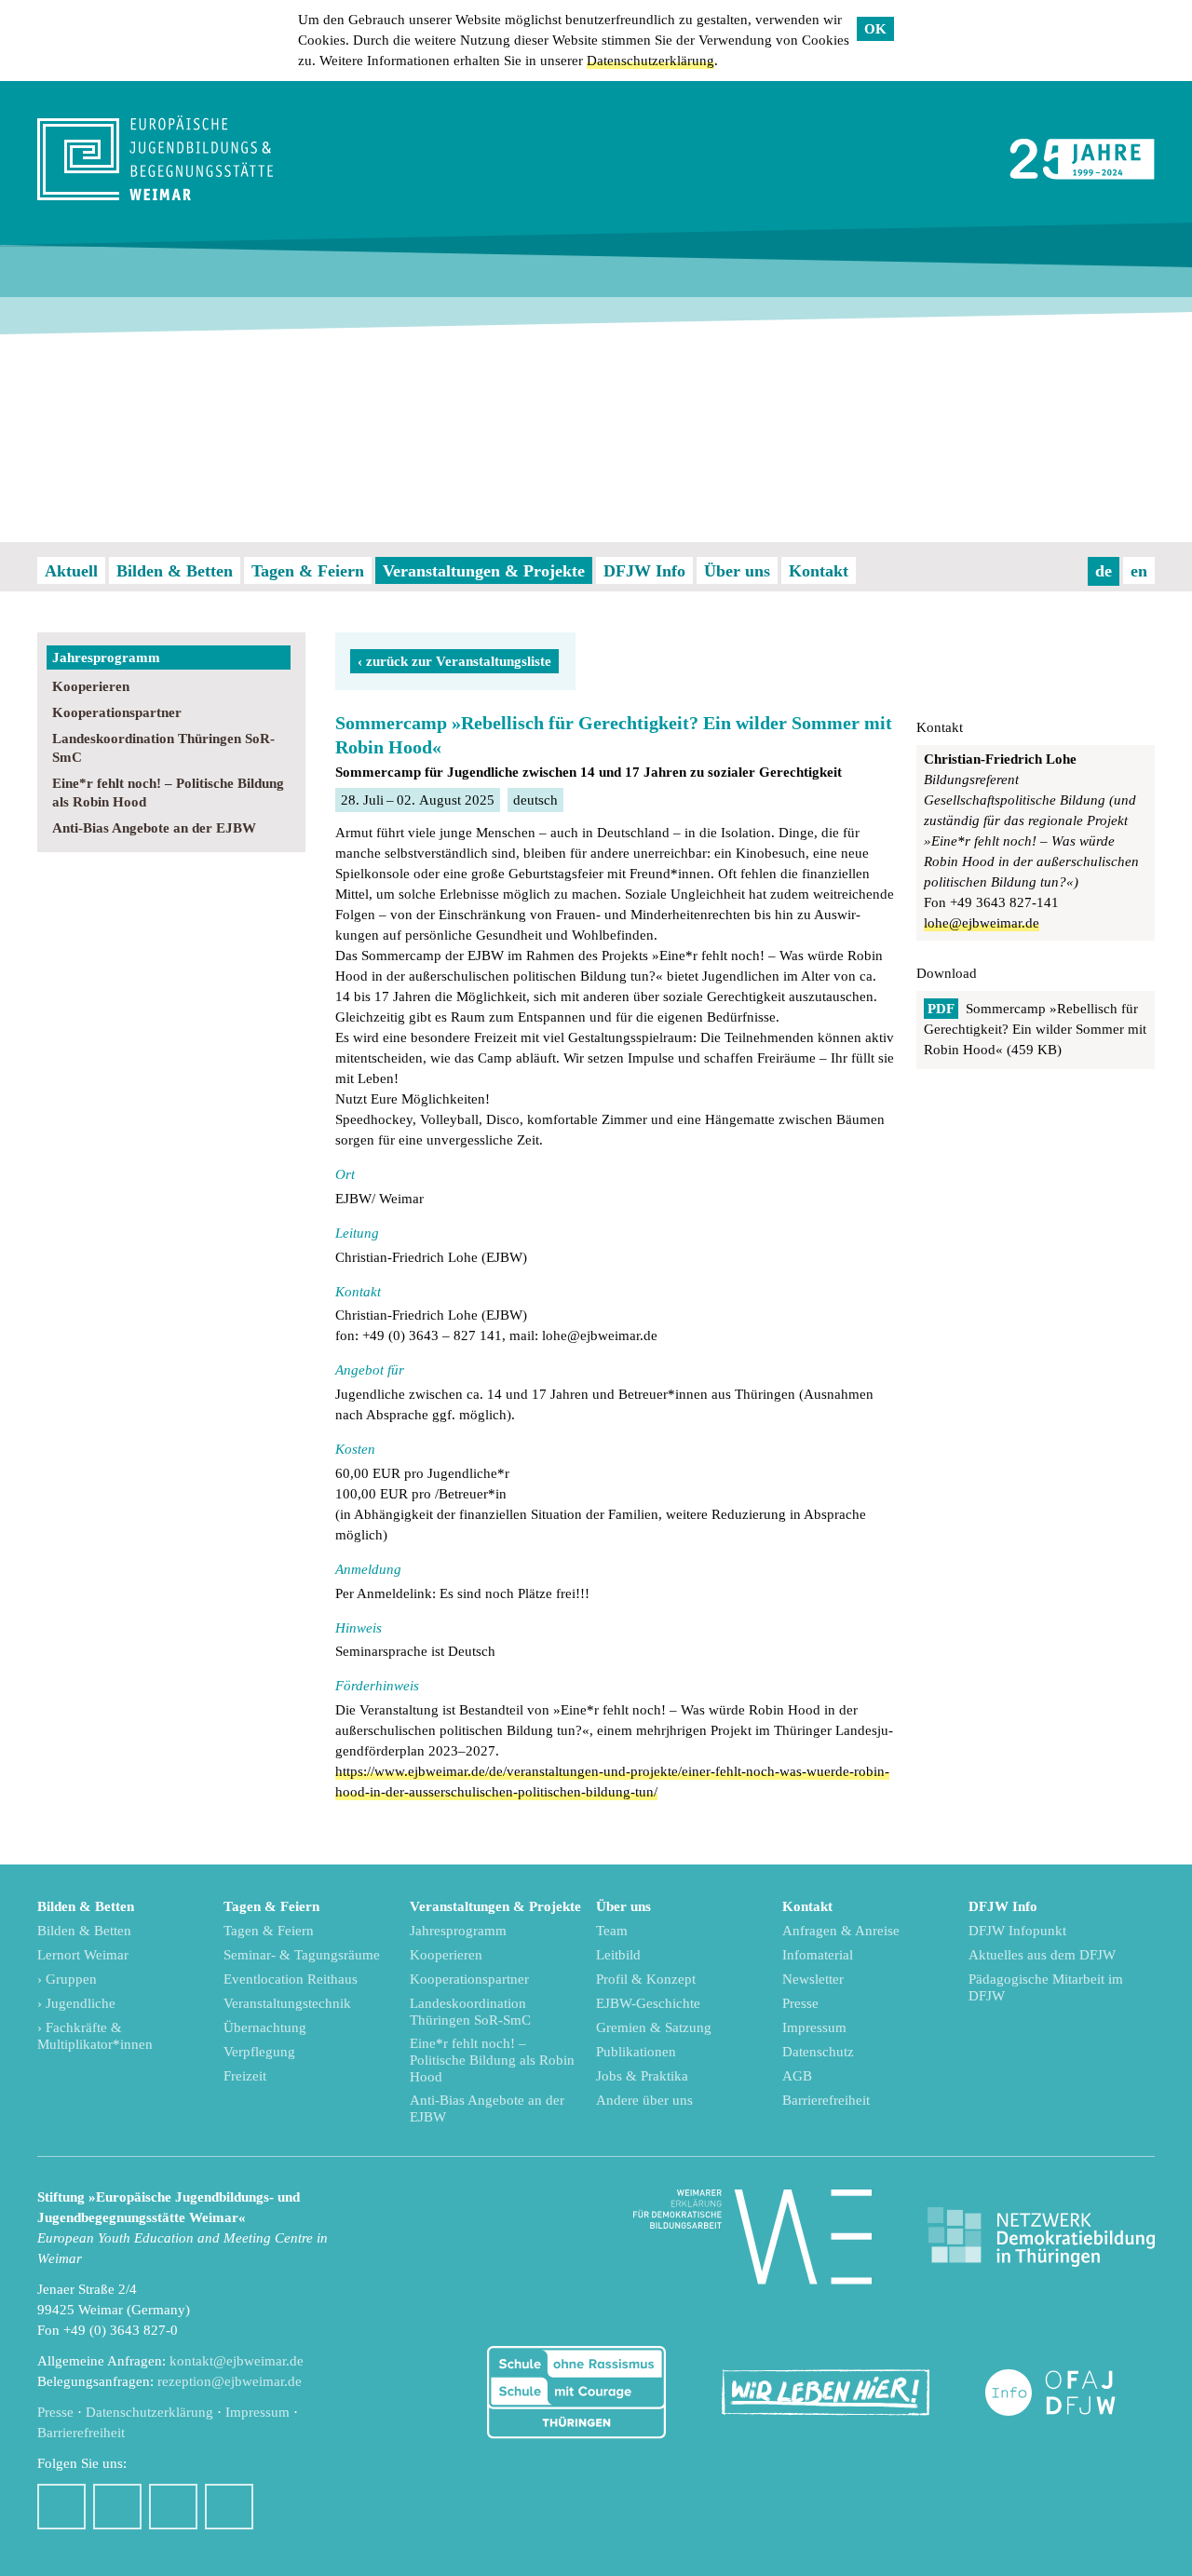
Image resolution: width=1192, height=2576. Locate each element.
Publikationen (636, 2052)
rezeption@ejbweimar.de (230, 2381)
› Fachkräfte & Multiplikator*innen (95, 2036)
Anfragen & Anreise (841, 1931)
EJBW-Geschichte (648, 2003)
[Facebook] (61, 2507)
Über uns (737, 571)
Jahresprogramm (106, 658)
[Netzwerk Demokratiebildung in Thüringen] (1041, 2237)
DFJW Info (644, 571)
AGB (797, 2076)
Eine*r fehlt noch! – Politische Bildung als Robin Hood (168, 793)
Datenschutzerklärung (650, 61)
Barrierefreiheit (826, 2100)
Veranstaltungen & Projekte (484, 571)
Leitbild (618, 1955)
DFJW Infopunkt (1017, 1931)
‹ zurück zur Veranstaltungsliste (454, 661)
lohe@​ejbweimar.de (982, 923)
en (1139, 571)
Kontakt (819, 571)
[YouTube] (173, 2507)
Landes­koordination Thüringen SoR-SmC (163, 748)
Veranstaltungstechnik (287, 2003)
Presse (800, 2003)
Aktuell (71, 571)
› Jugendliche (76, 2003)
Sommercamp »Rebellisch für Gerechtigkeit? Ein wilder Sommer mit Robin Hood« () (1035, 1029)
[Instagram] (117, 2507)
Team (612, 1931)
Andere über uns (644, 2100)
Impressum (814, 2027)
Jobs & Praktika (642, 2076)
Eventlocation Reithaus (291, 1979)
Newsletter (813, 1979)
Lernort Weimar (83, 1955)
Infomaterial (818, 1955)
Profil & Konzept (646, 1979)
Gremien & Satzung (654, 2027)
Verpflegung (259, 2052)
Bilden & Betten (175, 571)
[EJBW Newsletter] (229, 2507)
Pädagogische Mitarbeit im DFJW (1046, 1987)
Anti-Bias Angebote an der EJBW (154, 828)
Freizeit (245, 2076)
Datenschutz (818, 2052)
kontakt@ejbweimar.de (237, 2361)
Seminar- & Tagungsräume (302, 1955)
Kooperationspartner (117, 712)
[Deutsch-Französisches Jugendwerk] (1070, 2393)
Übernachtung (265, 2027)
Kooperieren (91, 686)
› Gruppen (67, 1979)
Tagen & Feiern (308, 571)
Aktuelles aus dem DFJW (1042, 1955)
